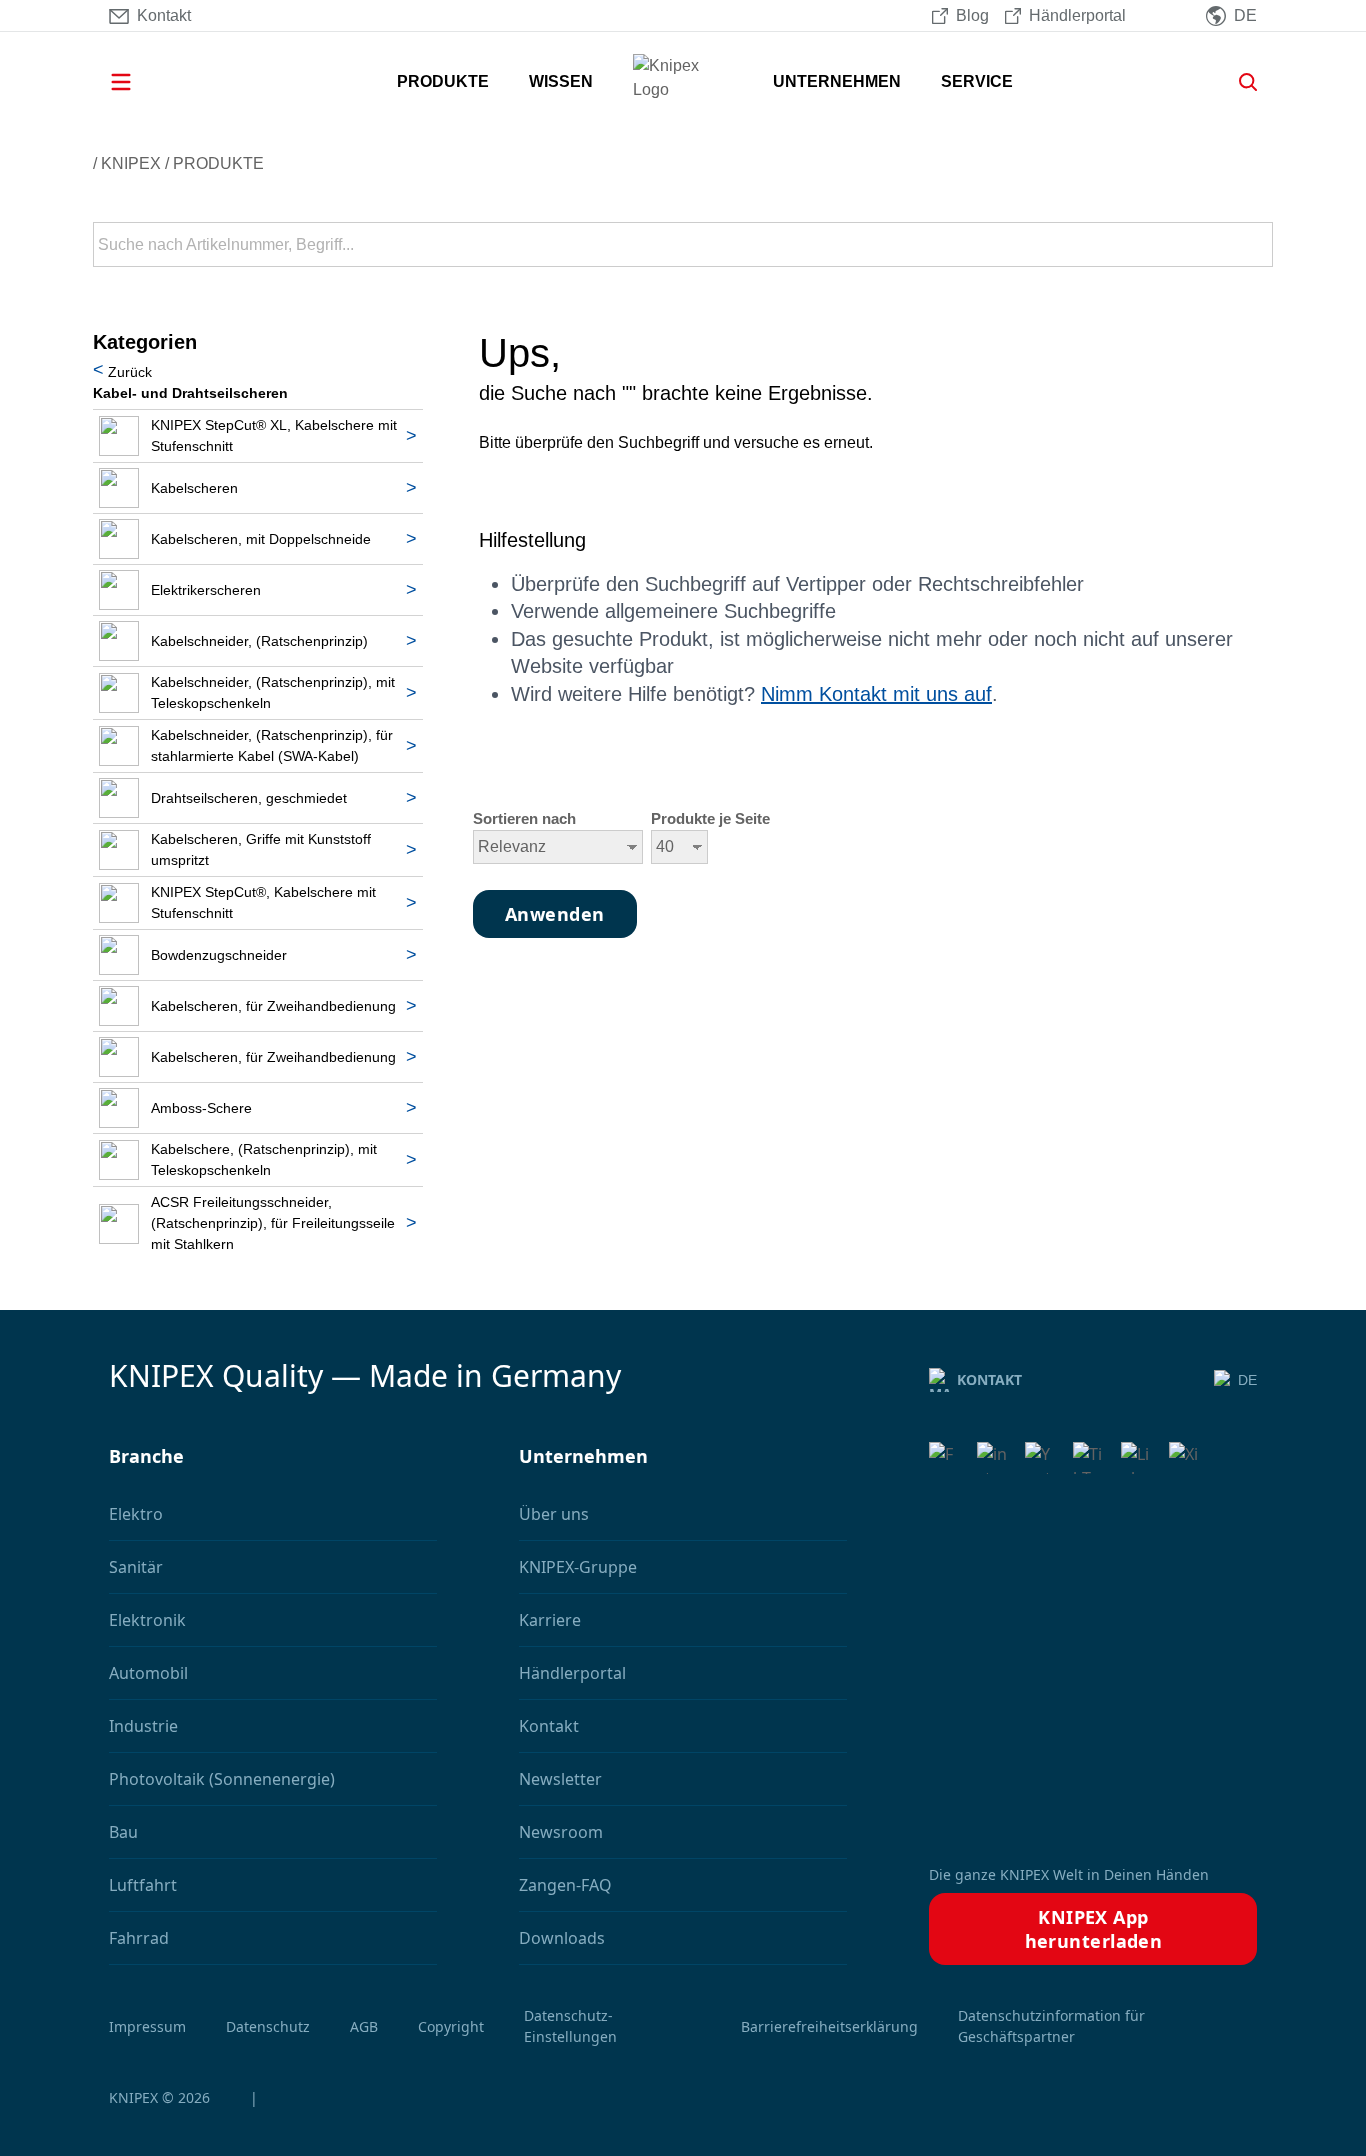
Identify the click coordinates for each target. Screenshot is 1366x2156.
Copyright (451, 2026)
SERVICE (977, 81)
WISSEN (561, 81)
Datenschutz (268, 2026)
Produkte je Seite (710, 819)
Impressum (147, 2026)
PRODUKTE (443, 81)
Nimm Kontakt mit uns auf (876, 694)
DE (1247, 1380)
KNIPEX (131, 163)
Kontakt (989, 1379)
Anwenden (1256, 245)
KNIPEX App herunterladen (1094, 1929)
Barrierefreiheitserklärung (829, 2026)
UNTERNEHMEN (837, 81)
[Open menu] (149, 82)
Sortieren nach (524, 819)
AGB (364, 2026)
